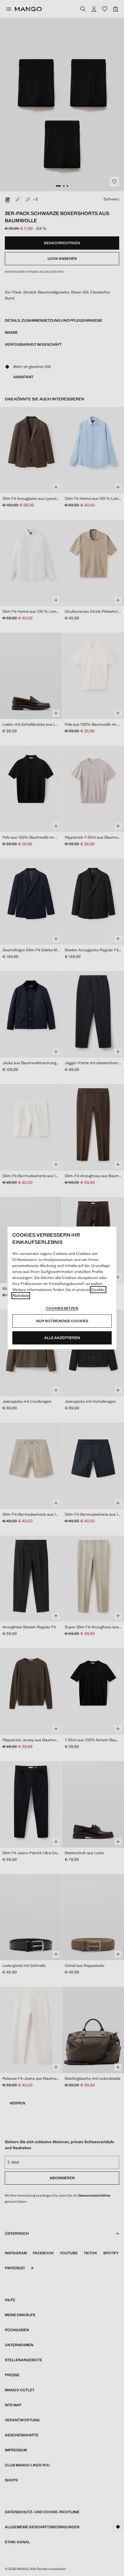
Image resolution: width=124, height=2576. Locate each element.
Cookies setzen (62, 1308)
